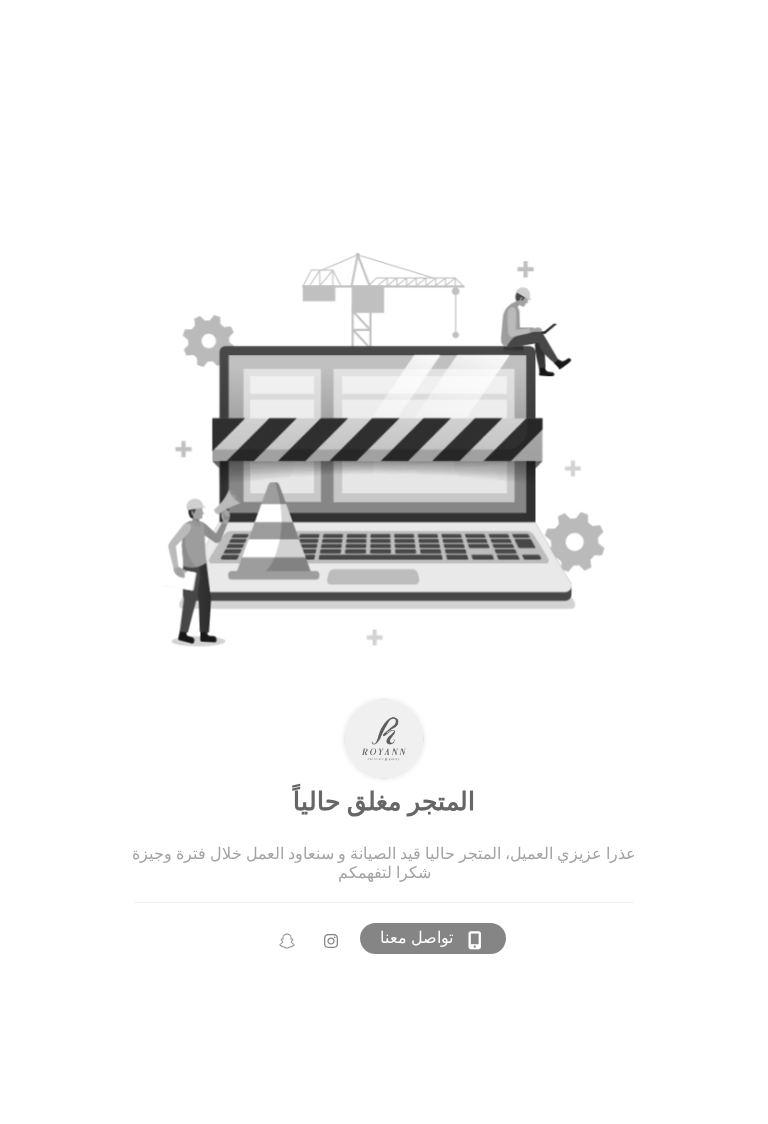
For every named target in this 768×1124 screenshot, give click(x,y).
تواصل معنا (416, 937)
